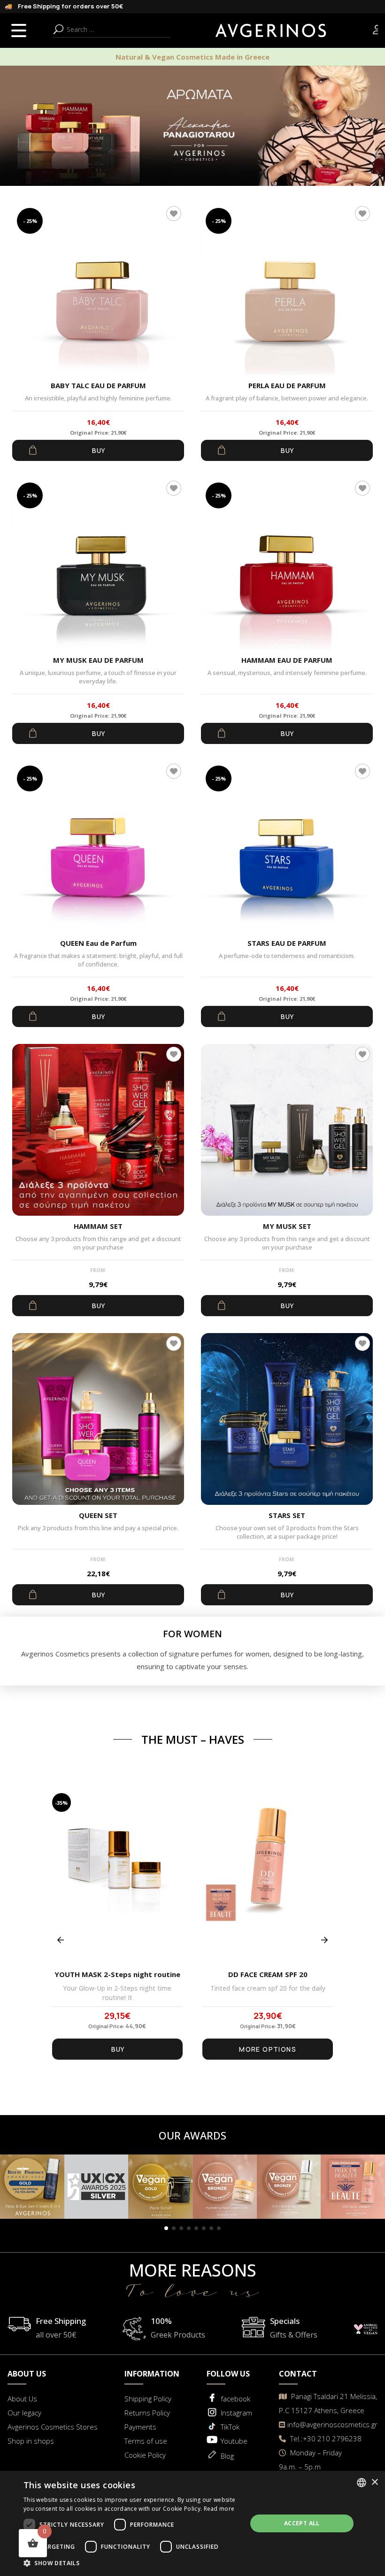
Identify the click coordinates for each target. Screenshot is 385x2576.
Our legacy (24, 2413)
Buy (98, 450)
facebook (235, 2399)
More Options (268, 2049)
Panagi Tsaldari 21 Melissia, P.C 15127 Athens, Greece (328, 2403)
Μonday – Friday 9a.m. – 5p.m (310, 2460)
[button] (166, 2228)
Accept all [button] (302, 2523)
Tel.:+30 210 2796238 (325, 2438)
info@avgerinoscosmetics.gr (332, 2424)
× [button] (374, 2482)
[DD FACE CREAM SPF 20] (268, 1878)
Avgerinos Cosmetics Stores (53, 2427)
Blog (227, 2456)
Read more (219, 2509)
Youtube (234, 2441)
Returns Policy (147, 2413)
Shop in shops (31, 2441)
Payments (140, 2427)
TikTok (230, 2427)
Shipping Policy (148, 2399)
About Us (22, 2399)
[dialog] (192, 2523)
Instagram (236, 2413)
